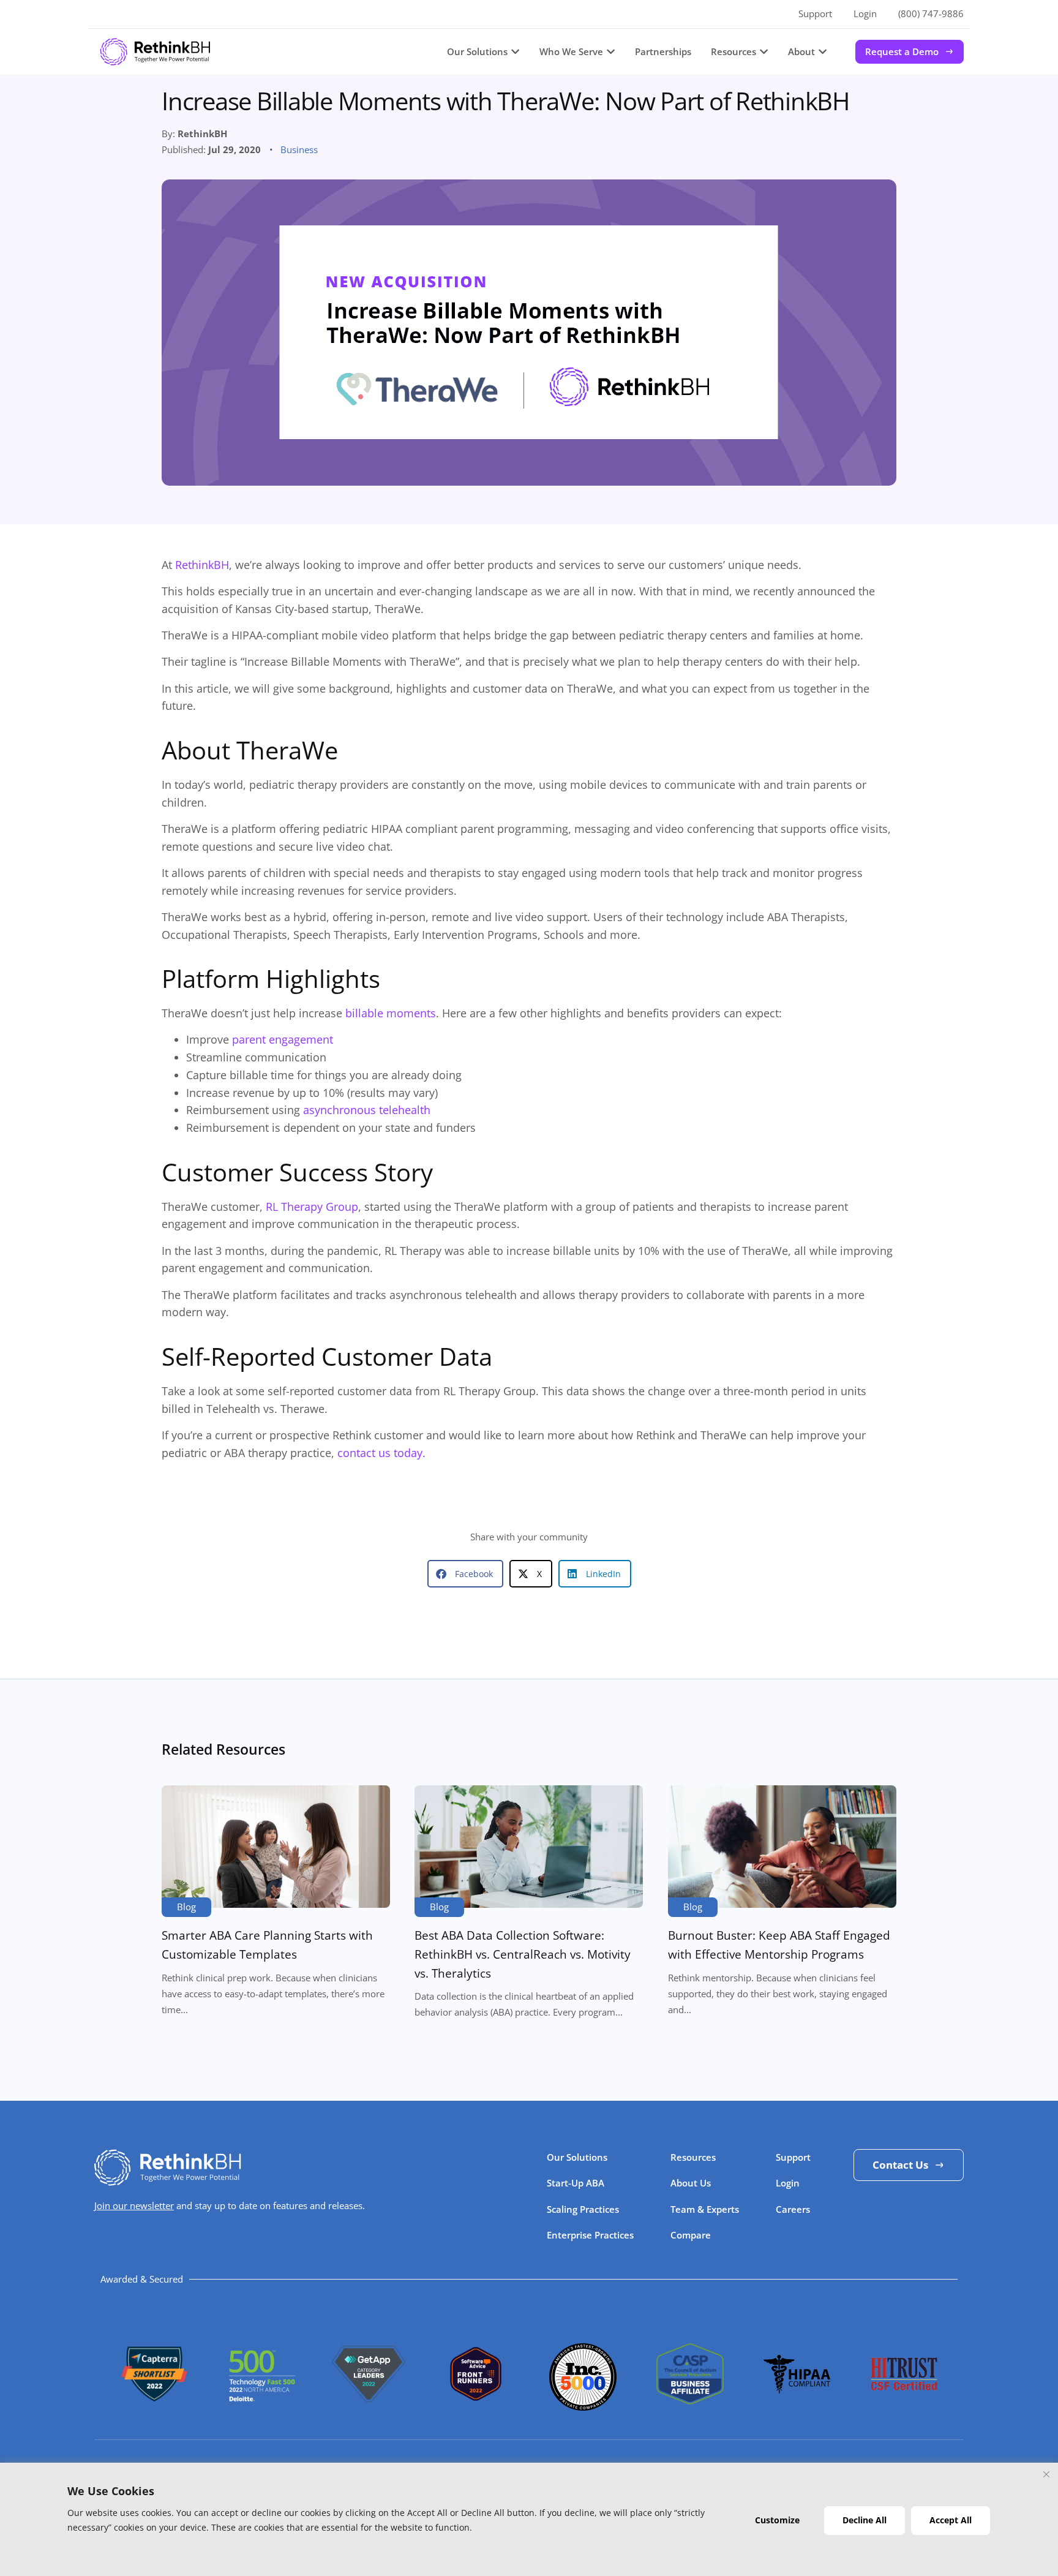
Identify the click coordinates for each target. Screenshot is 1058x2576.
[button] (465, 1574)
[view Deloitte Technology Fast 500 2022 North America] (261, 2397)
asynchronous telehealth (367, 1110)
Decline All (865, 2520)
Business (299, 149)
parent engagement (283, 1039)
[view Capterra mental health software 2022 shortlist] (154, 2403)
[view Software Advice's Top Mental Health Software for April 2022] (476, 2397)
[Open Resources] (764, 52)
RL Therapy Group (312, 1207)
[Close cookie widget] (1046, 2474)
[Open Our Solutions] (515, 52)
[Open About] (823, 52)
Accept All (951, 2520)
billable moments (391, 1013)
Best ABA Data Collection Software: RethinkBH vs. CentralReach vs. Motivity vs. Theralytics (523, 1954)
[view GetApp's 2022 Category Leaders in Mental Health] (369, 2406)
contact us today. (381, 1453)
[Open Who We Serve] (611, 52)
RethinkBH (202, 565)
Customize (777, 2520)
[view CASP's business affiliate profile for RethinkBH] (690, 2400)
